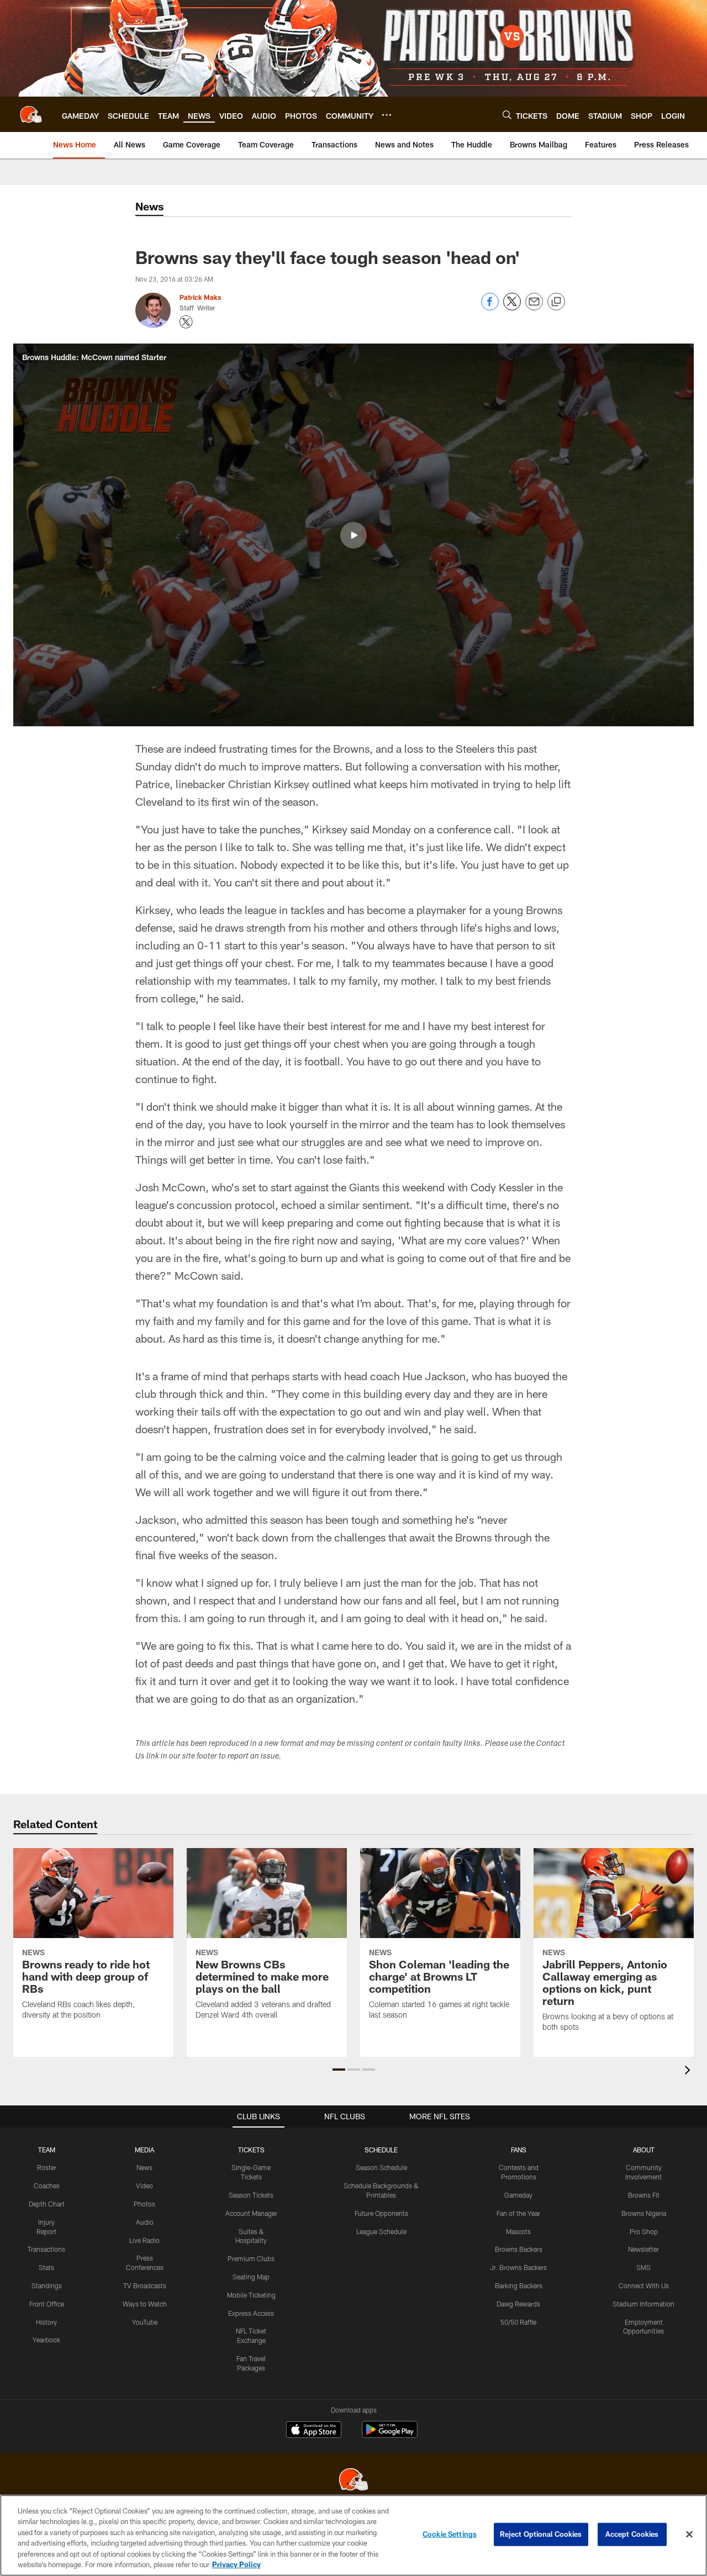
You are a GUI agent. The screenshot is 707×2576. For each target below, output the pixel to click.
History (46, 2322)
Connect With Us (644, 2285)
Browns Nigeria (644, 2213)
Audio (145, 2222)
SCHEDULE (381, 2150)
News (144, 2167)
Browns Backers (519, 2249)
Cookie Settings (450, 2534)
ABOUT (644, 2150)
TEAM (47, 2150)
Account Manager (251, 2213)
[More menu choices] (387, 115)
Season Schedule (381, 2167)
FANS (519, 2150)
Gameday (518, 2195)
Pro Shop (644, 2231)
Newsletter (643, 2249)
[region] (353, 2535)
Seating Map (251, 2277)
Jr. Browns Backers (518, 2267)
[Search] (507, 115)
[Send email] (534, 307)
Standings (47, 2285)
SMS (643, 2267)
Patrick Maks (200, 297)
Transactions (46, 2249)
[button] (353, 535)
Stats (46, 2267)
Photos (144, 2204)
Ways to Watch (145, 2304)
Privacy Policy (236, 2564)
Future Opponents (381, 2213)
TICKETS (251, 2150)
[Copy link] (556, 302)
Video (144, 2186)
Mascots (518, 2231)
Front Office (47, 2304)
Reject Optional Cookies (541, 2534)
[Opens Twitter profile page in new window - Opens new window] (186, 322)
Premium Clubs (251, 2258)
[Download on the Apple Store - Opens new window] (314, 2431)
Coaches (47, 2186)
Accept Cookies (632, 2534)
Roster (47, 2167)
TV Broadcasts (145, 2285)
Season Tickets (251, 2195)
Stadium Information (643, 2304)
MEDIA (144, 2150)
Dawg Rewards (518, 2304)
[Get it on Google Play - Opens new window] (390, 2435)
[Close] (689, 2535)
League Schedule (381, 2231)
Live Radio (144, 2240)
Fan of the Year (518, 2213)
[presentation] (689, 2071)
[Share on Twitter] (512, 307)
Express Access (251, 2313)
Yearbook (46, 2340)
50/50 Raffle (518, 2322)
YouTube (145, 2322)
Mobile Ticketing (251, 2295)
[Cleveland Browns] (353, 2481)
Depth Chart (47, 2204)
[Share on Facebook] (490, 307)
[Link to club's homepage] (31, 114)
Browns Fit (644, 2195)
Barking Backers (519, 2285)
